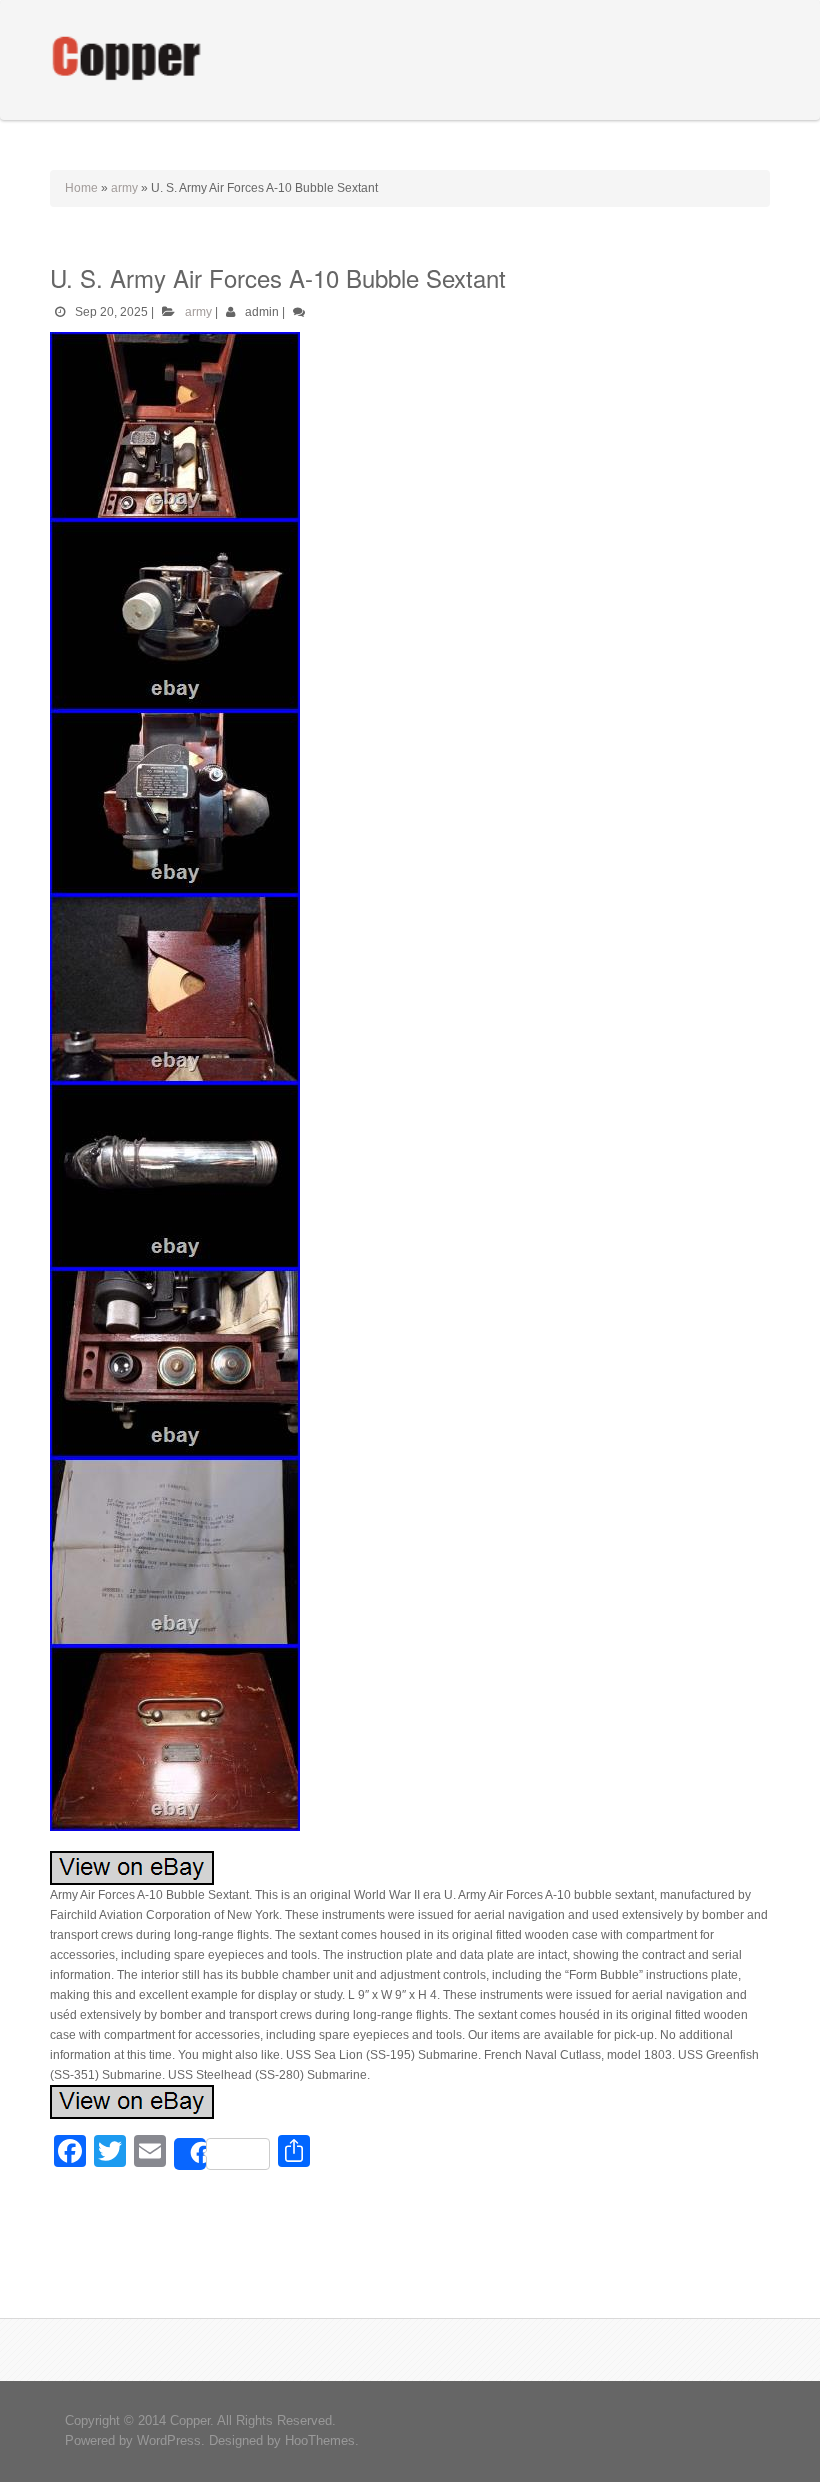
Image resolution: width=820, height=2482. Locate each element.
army (124, 188)
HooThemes (320, 2440)
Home (81, 188)
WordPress (169, 2440)
